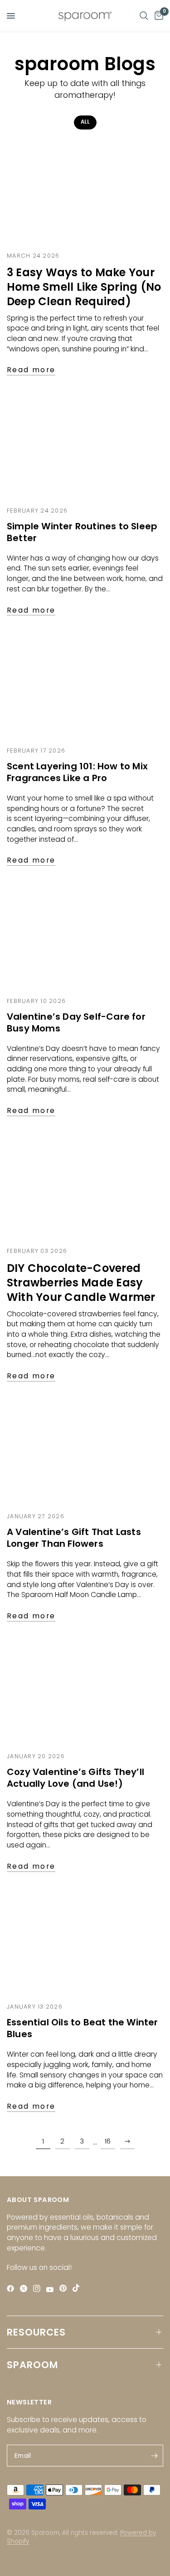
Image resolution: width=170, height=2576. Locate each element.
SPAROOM (32, 2365)
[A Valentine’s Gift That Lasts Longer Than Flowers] (85, 1453)
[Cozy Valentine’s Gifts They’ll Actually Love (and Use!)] (85, 1693)
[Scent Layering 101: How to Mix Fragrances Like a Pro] (85, 687)
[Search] (144, 16)
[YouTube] (52, 2290)
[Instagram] (39, 2289)
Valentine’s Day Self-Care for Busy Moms (76, 1022)
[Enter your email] (154, 2456)
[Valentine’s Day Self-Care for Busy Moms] (85, 937)
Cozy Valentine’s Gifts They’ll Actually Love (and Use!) (75, 1778)
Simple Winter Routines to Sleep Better (82, 532)
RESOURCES (36, 2332)
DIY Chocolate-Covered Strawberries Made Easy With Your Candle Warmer (81, 1283)
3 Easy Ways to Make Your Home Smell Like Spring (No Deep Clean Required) (84, 287)
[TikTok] (78, 2288)
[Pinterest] (65, 2288)
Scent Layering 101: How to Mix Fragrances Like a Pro (77, 772)
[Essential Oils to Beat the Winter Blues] (85, 1943)
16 (108, 2141)
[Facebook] (12, 2289)
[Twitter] (26, 2289)
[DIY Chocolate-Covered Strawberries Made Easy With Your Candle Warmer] (85, 1188)
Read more (31, 370)
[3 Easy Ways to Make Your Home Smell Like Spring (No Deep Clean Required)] (85, 192)
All (85, 122)
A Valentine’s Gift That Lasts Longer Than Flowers (74, 1538)
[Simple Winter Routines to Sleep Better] (85, 447)
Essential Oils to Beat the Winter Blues (83, 2028)
